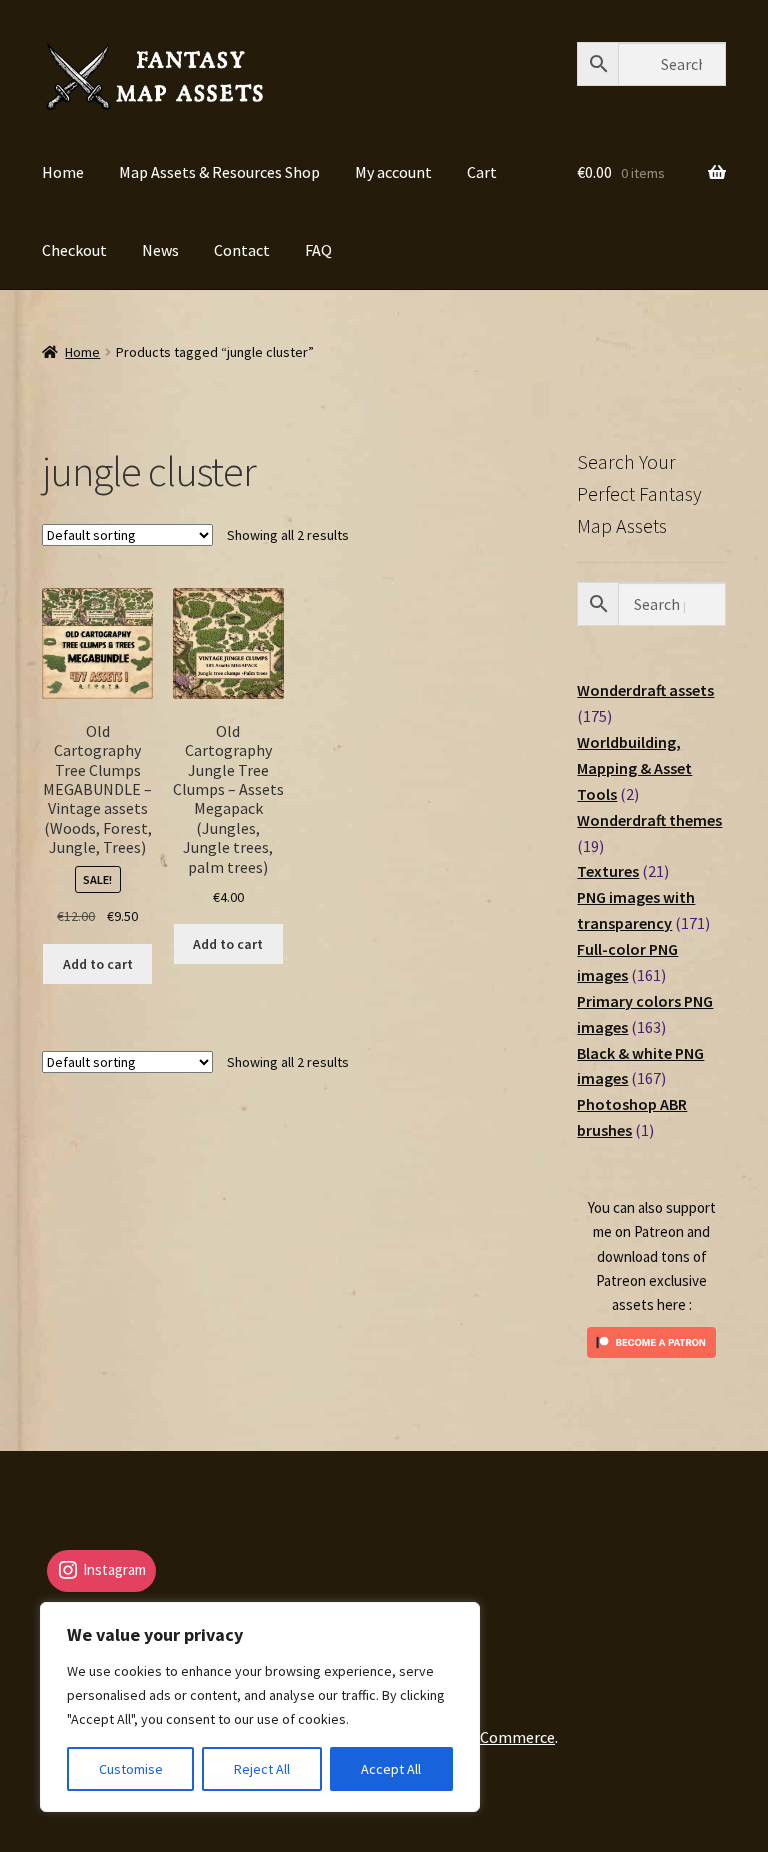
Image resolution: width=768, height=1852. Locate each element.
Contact (242, 250)
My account (393, 172)
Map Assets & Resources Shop (219, 172)
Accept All (391, 1769)
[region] (260, 1707)
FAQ (318, 250)
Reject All (262, 1769)
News (160, 250)
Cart (482, 172)
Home (63, 172)
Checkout (74, 250)
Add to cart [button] (98, 964)
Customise (131, 1769)
